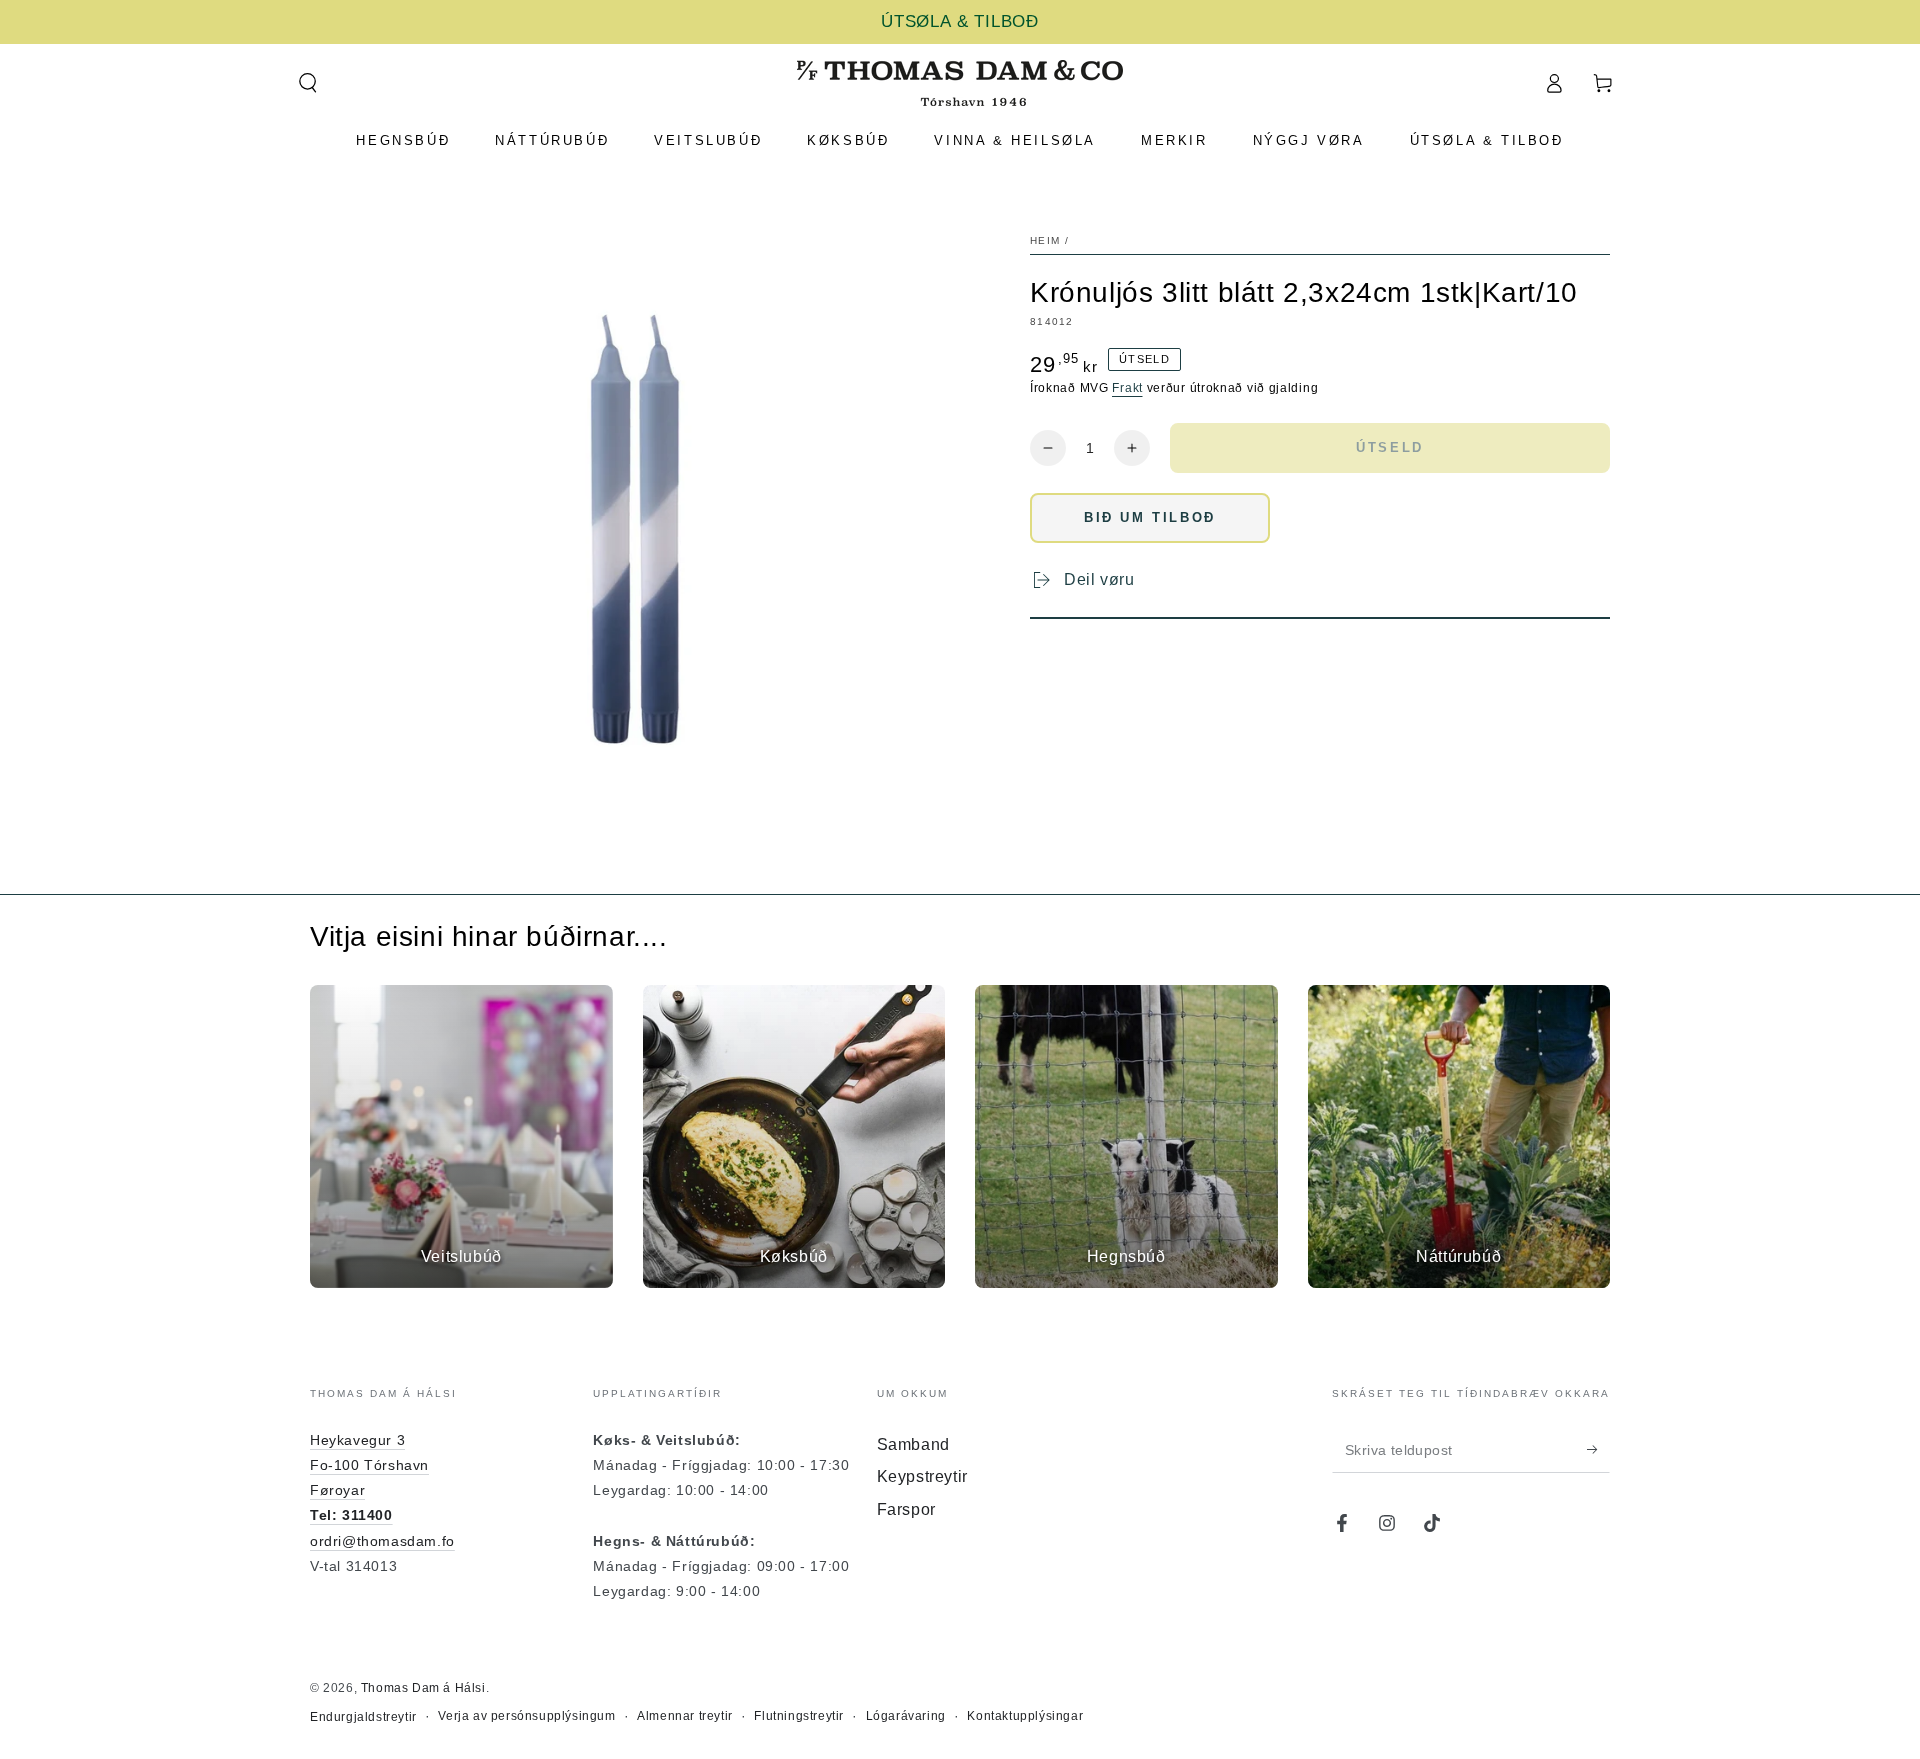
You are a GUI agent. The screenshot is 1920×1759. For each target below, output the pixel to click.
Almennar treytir (685, 1716)
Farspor (906, 1509)
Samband (913, 1444)
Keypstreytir (922, 1476)
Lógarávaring (906, 1716)
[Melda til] (1598, 1450)
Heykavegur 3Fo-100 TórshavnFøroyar (369, 1465)
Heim (1045, 240)
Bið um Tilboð (1150, 517)
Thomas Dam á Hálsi (423, 1688)
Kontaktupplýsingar (1025, 1716)
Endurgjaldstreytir (363, 1717)
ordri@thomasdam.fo (382, 1541)
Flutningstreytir (799, 1716)
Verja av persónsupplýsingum (526, 1716)
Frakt (1127, 388)
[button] (307, 83)
